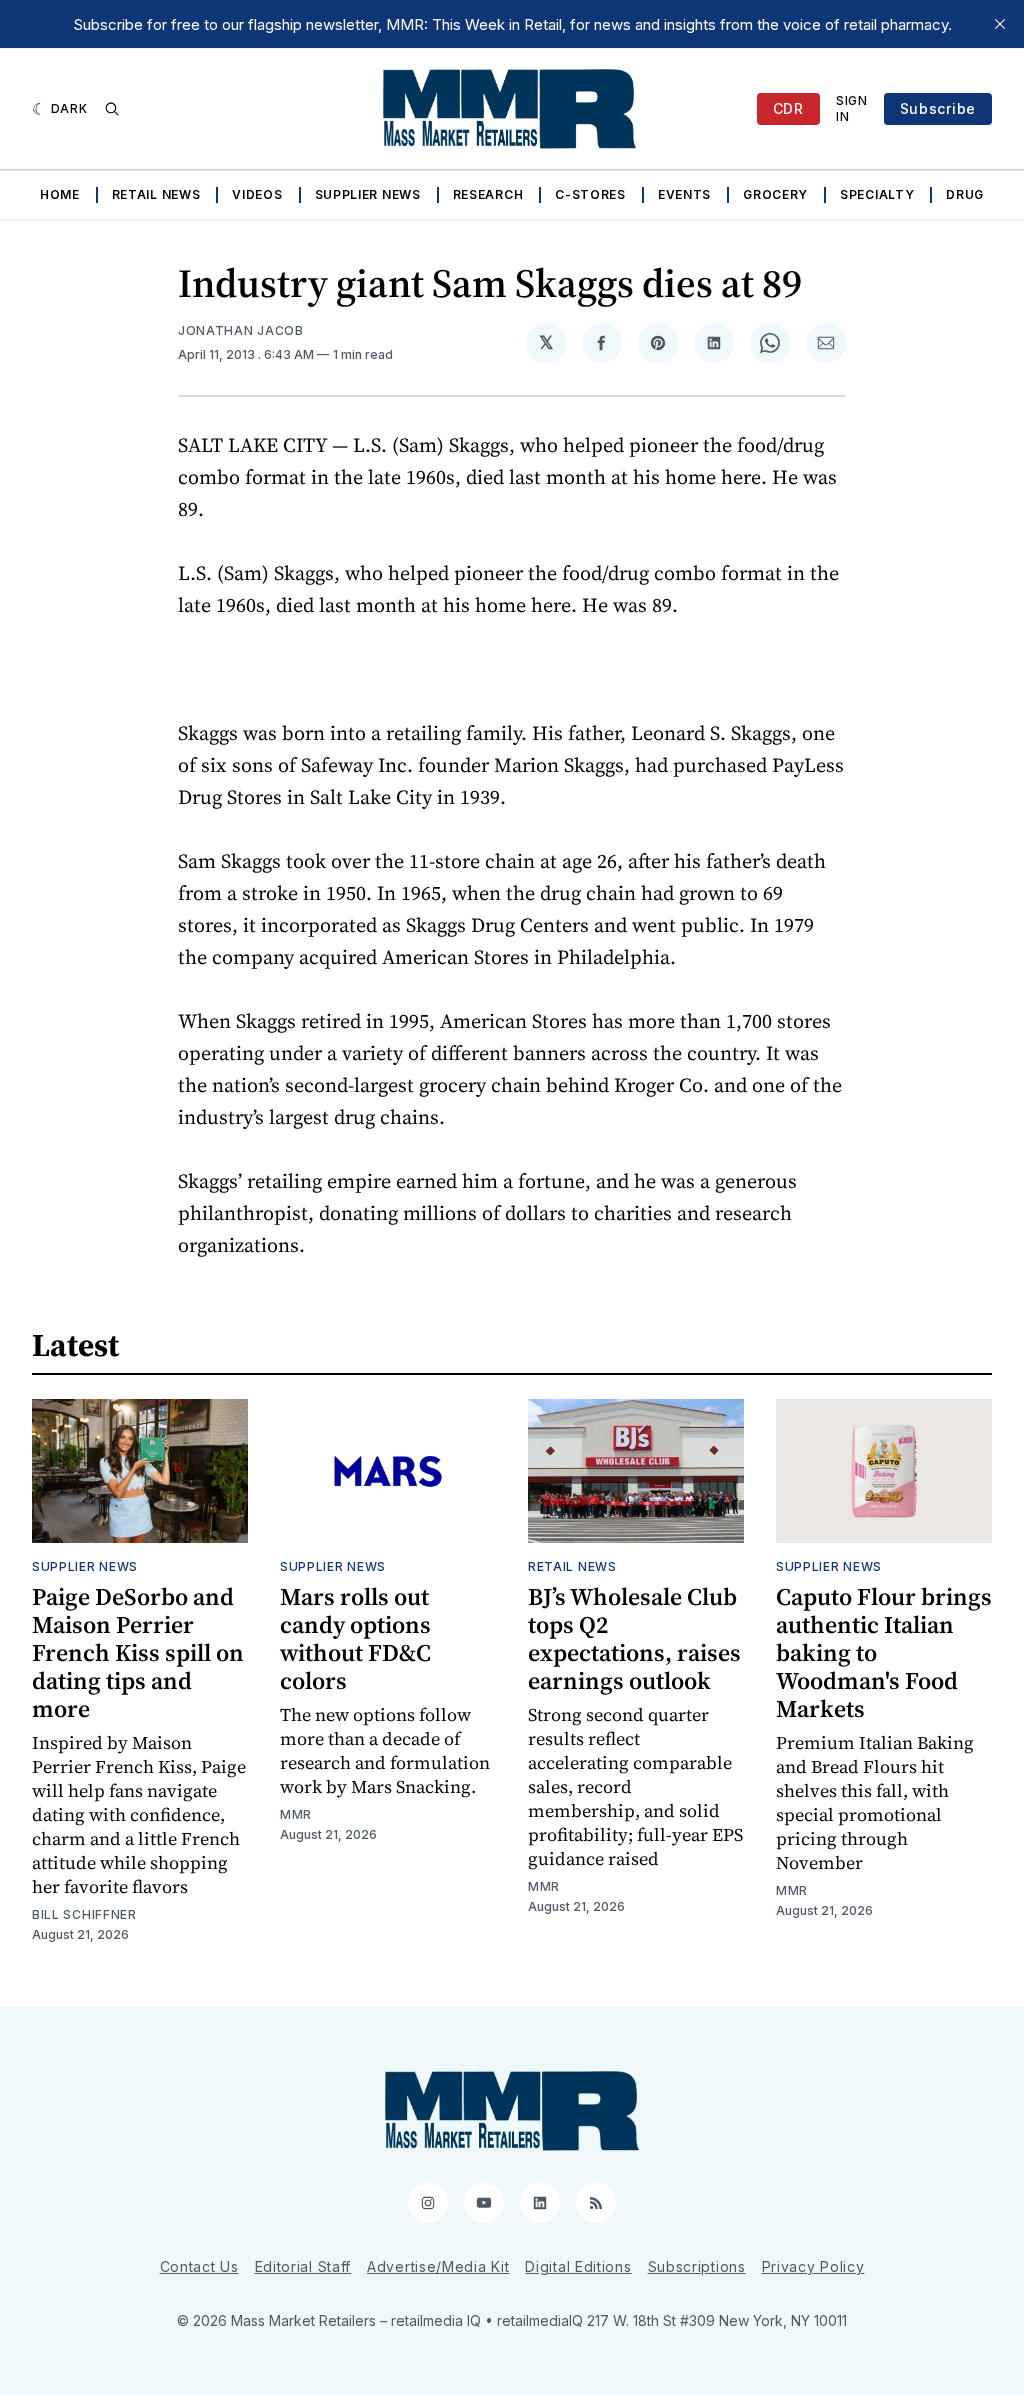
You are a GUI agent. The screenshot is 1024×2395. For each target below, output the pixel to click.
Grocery (775, 194)
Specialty (877, 194)
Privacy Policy (813, 2266)
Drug (965, 194)
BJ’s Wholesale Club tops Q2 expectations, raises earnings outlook (634, 1638)
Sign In (852, 108)
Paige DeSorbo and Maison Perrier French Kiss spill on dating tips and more (138, 1652)
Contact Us (199, 2266)
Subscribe (938, 108)
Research (488, 194)
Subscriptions (697, 2266)
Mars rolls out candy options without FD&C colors (355, 1638)
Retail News (156, 194)
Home (60, 194)
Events (684, 194)
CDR (788, 108)
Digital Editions (578, 2266)
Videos (257, 194)
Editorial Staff (303, 2266)
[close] (1000, 24)
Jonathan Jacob (241, 330)
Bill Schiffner (84, 1914)
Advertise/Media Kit (438, 2266)
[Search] (112, 109)
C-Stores (590, 194)
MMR (296, 1814)
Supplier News (368, 194)
